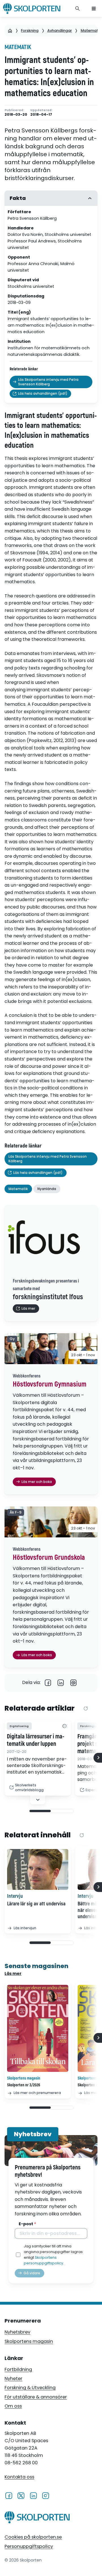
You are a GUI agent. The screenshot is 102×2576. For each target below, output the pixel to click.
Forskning (30, 30)
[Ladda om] (86, 1709)
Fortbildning (18, 2369)
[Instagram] (45, 2495)
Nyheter (13, 2379)
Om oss (13, 2406)
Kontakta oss (19, 2477)
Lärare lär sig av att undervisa (36, 1904)
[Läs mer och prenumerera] (38, 2028)
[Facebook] (48, 1683)
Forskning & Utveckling (30, 2388)
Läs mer (13, 1973)
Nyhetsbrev (17, 2332)
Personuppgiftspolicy (29, 2546)
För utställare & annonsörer (36, 2397)
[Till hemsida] (37, 2518)
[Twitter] (21, 2495)
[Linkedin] (61, 1683)
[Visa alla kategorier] (64, 1726)
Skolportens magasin (29, 2341)
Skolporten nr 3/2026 (24, 2085)
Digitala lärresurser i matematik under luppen (36, 1740)
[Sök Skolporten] (78, 9)
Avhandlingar (60, 30)
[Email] (74, 1683)
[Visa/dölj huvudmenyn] (94, 9)
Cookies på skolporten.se (33, 2537)
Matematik (91, 30)
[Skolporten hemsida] (32, 9)
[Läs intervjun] (38, 1869)
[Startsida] (10, 31)
